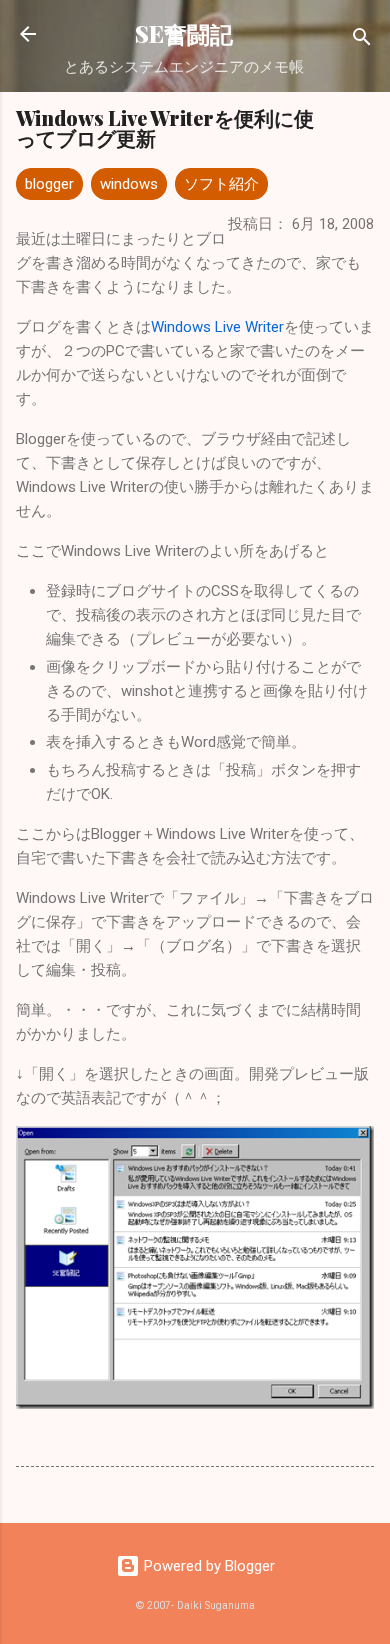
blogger (49, 184)
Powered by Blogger (207, 1566)
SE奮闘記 (184, 33)
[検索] (362, 40)
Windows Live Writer (217, 327)
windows (129, 184)
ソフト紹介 (221, 184)
